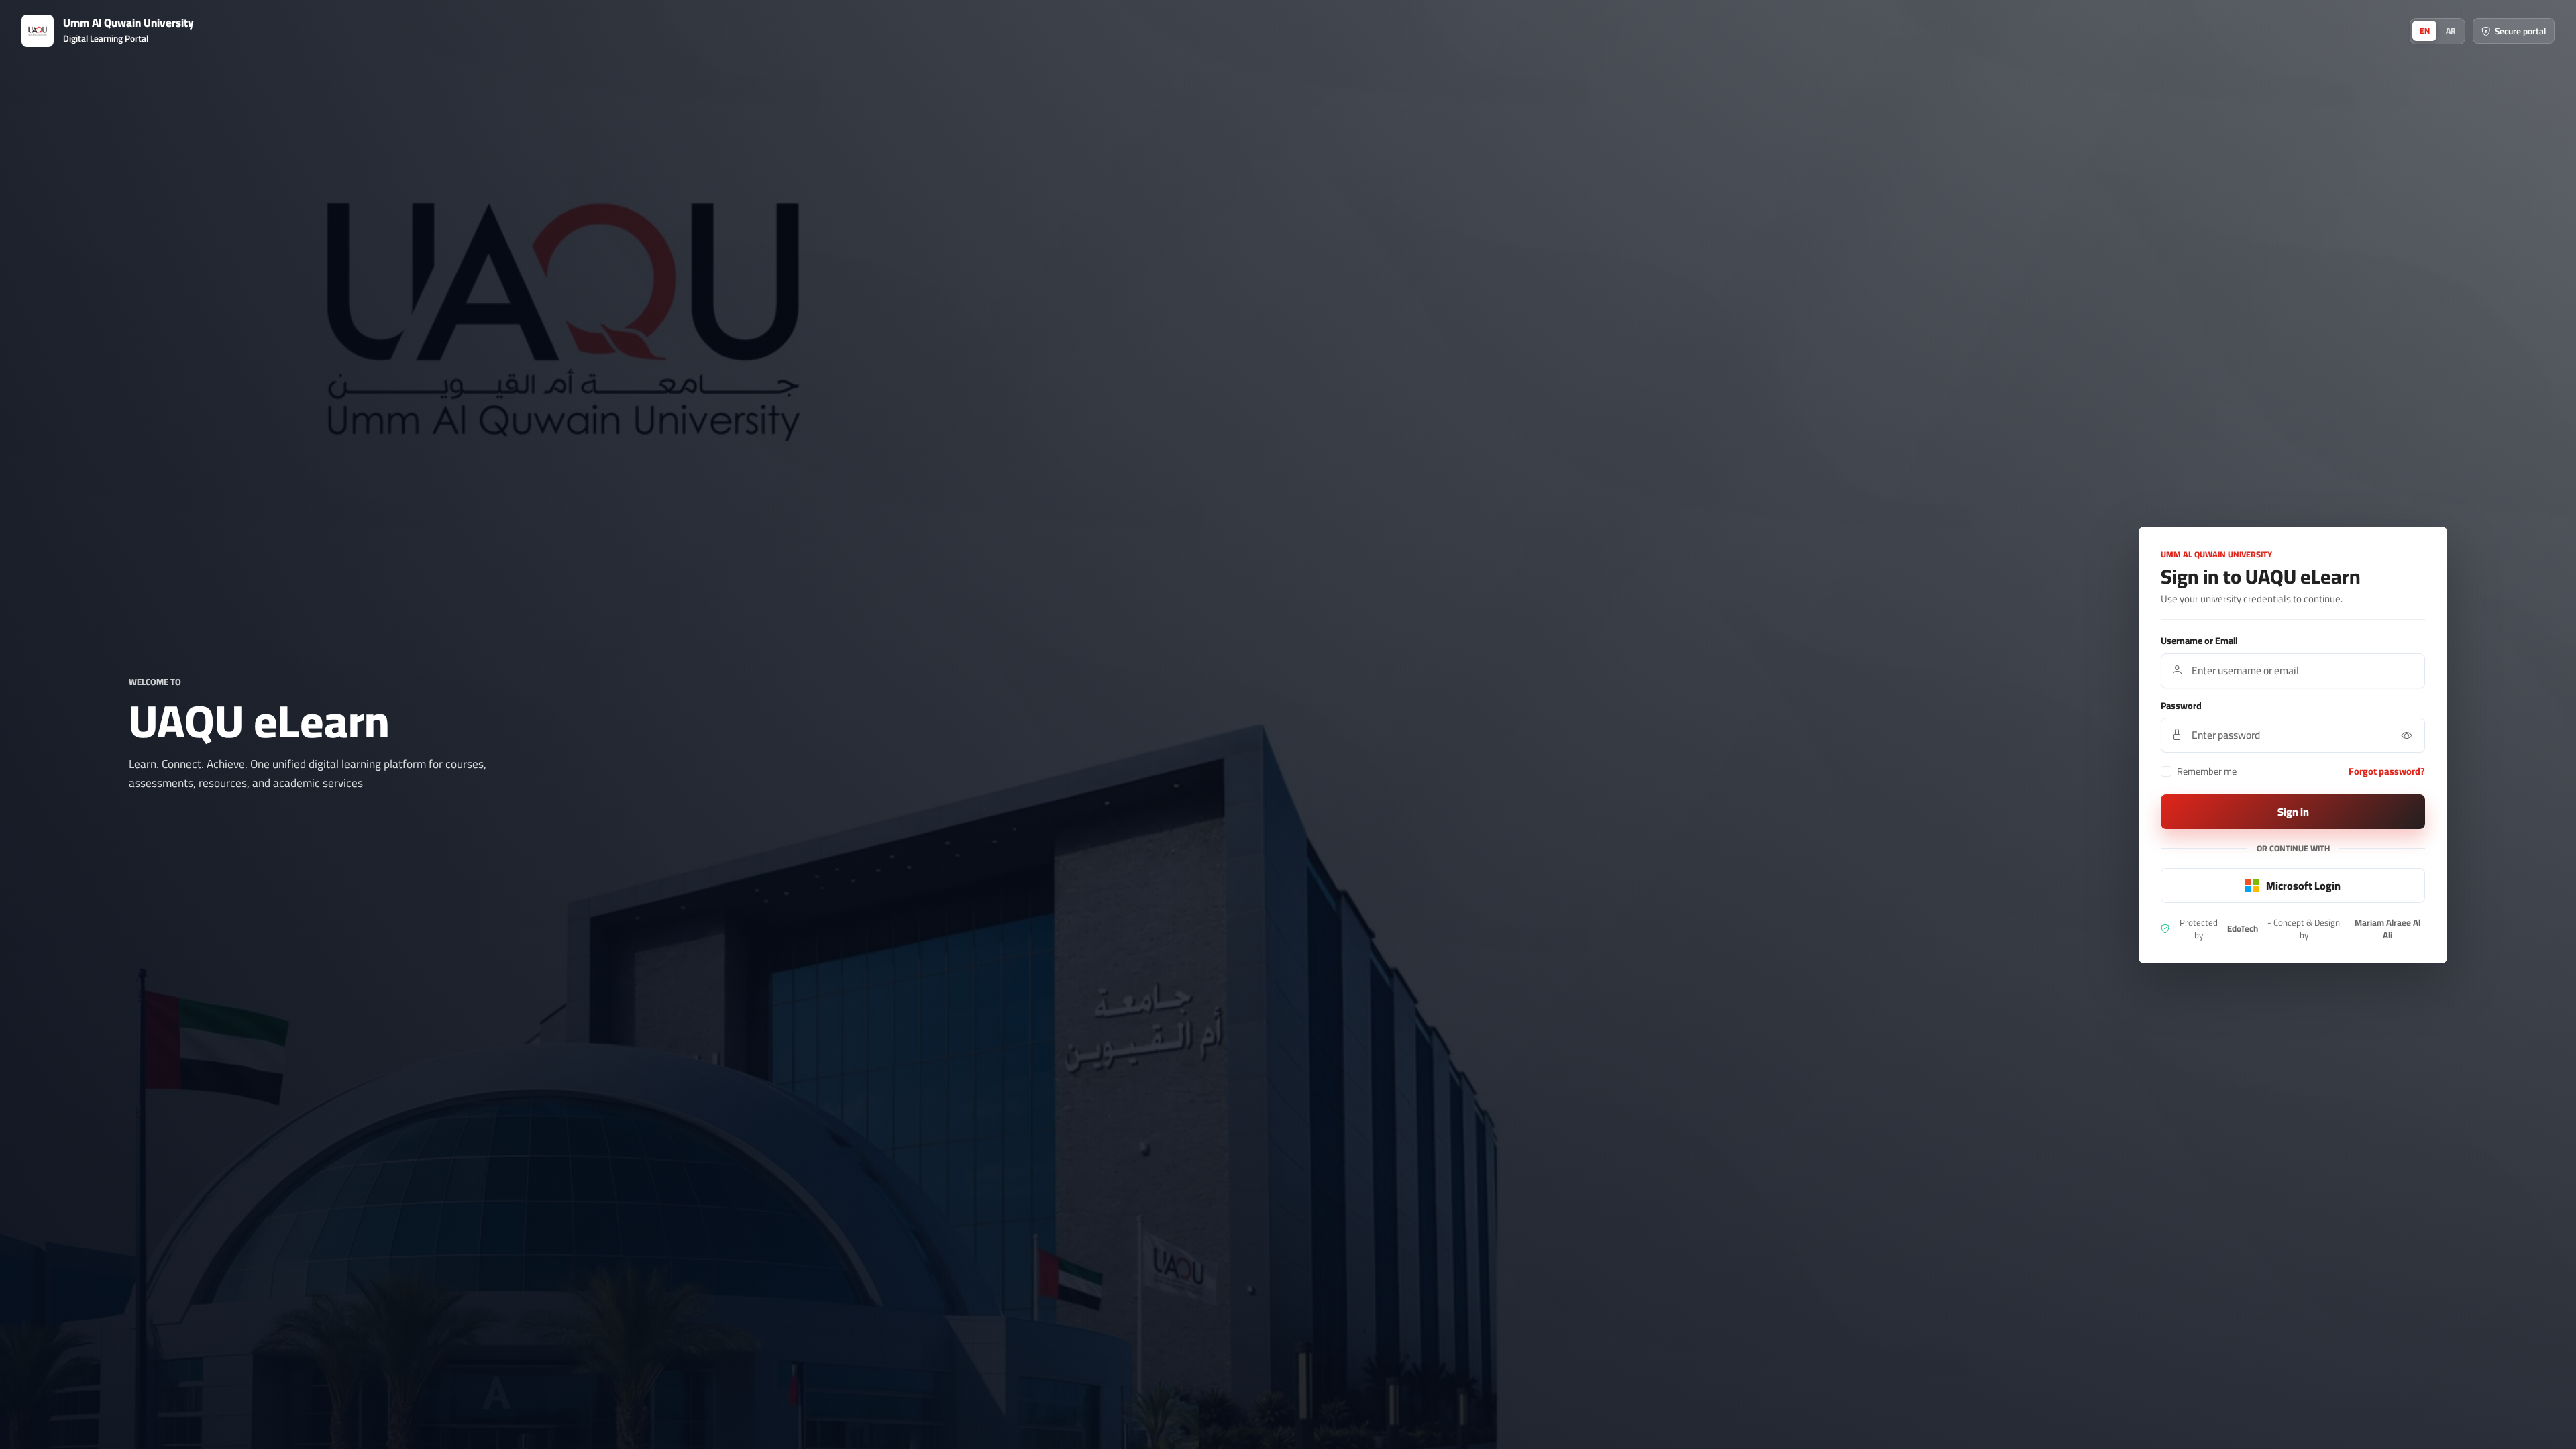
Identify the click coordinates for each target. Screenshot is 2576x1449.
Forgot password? (2387, 771)
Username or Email (2199, 641)
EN (2425, 31)
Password (2181, 706)
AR (2451, 31)
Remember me (2207, 771)
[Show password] (2407, 735)
